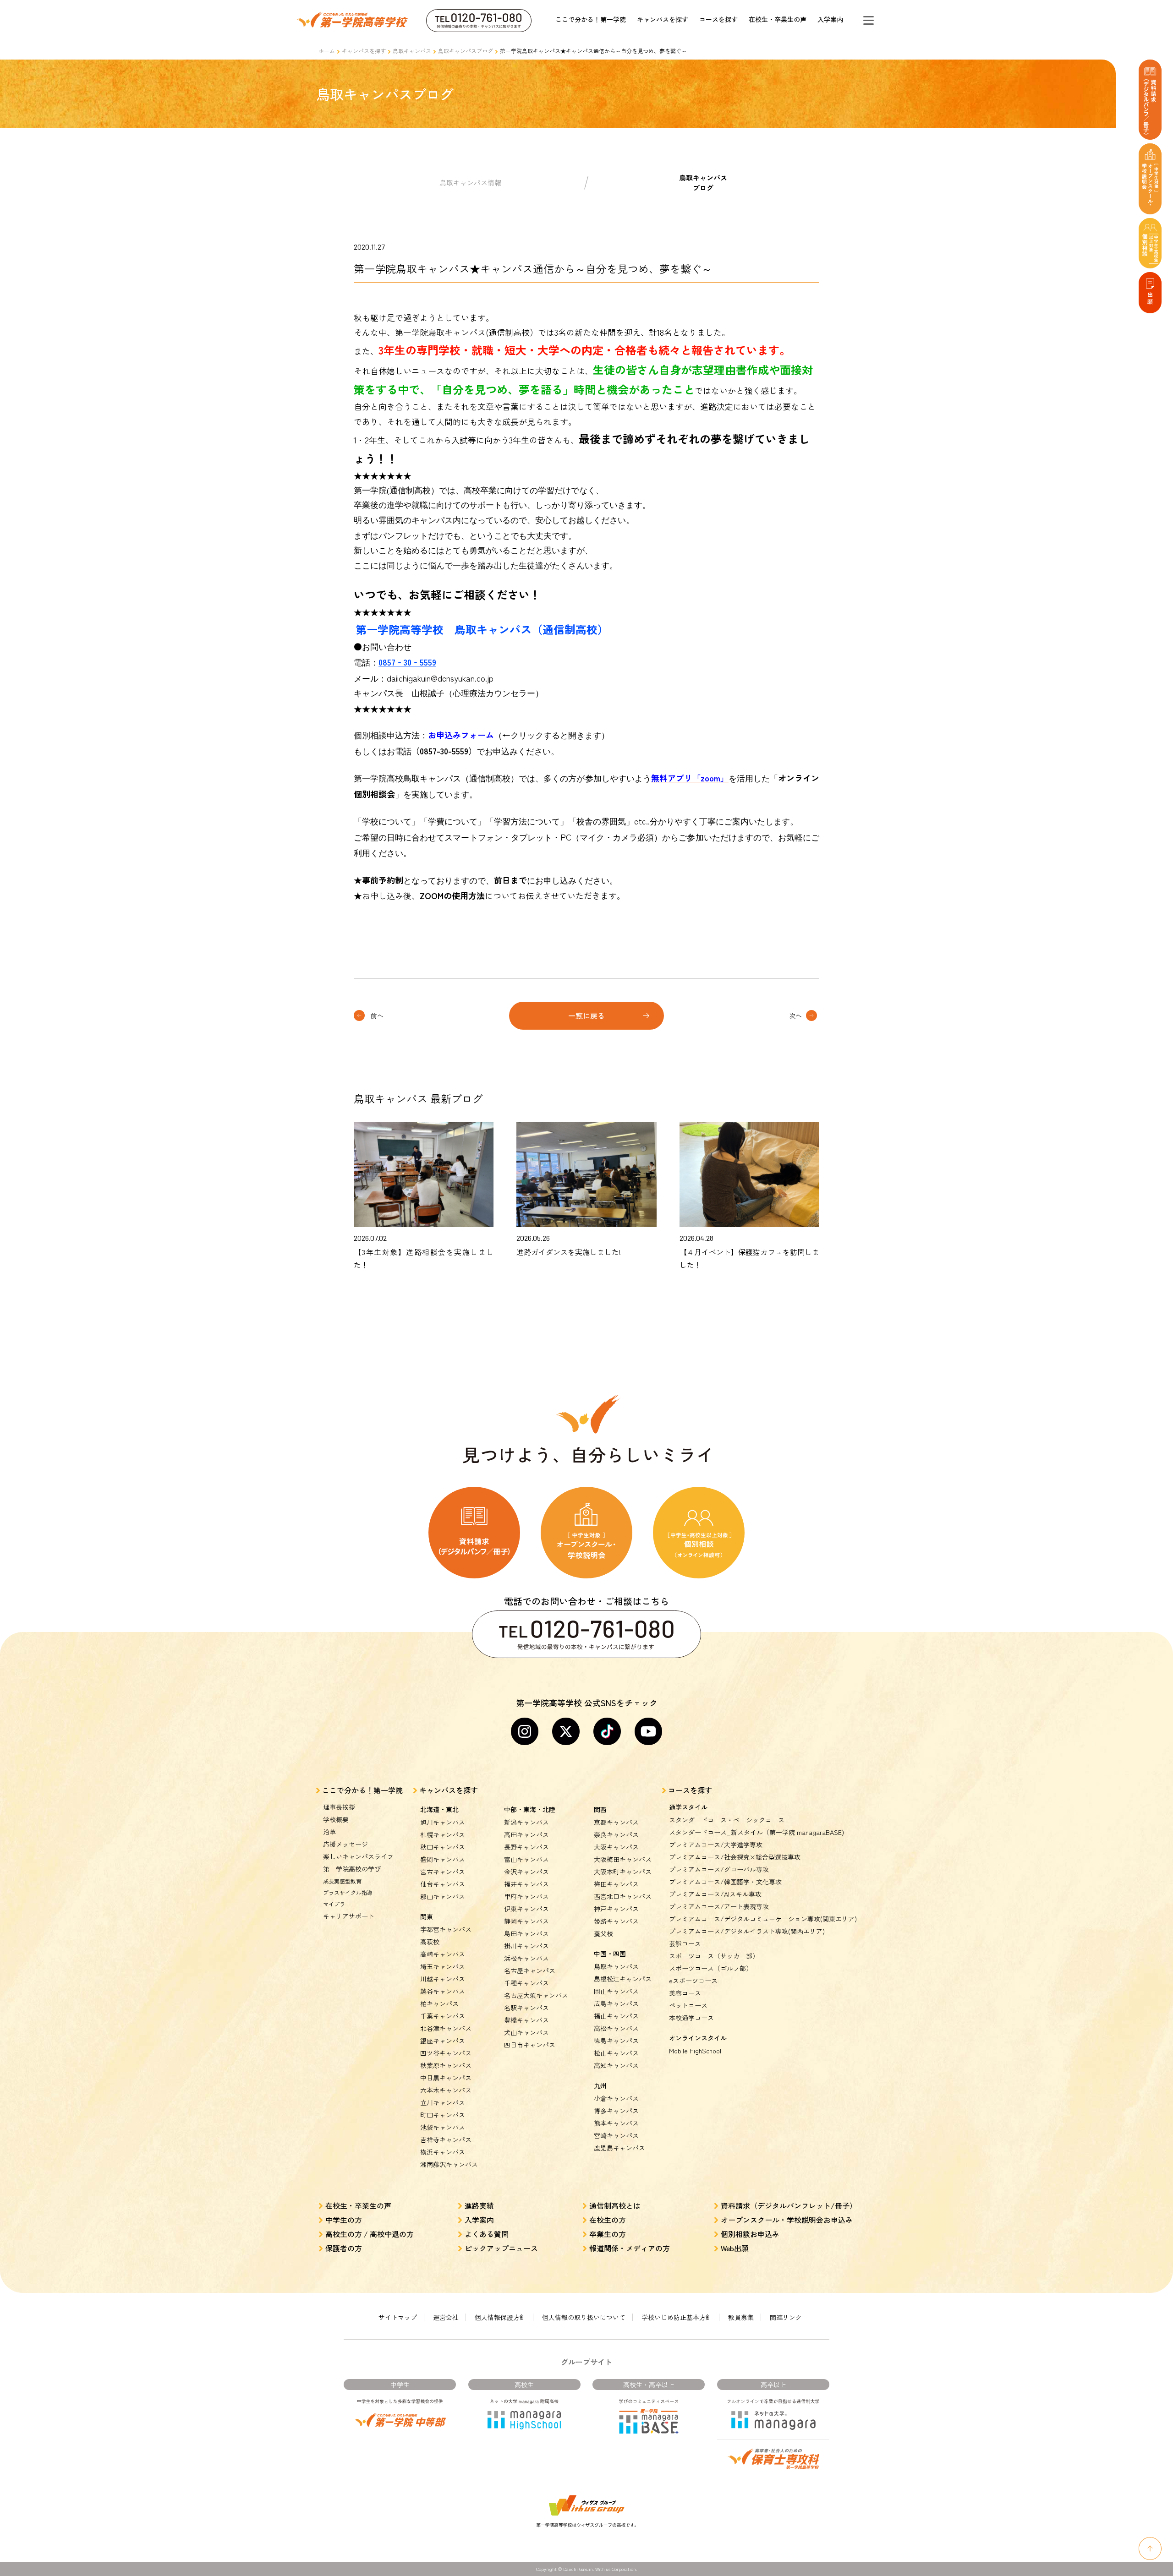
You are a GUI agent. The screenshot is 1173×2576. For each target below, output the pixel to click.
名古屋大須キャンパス (536, 1995)
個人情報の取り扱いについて (584, 2317)
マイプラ (334, 1904)
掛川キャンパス (526, 1946)
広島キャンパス (616, 2003)
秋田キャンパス (443, 1847)
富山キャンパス (526, 1859)
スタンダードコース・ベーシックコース (727, 1820)
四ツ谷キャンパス (446, 2053)
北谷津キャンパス (446, 2028)
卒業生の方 (608, 2234)
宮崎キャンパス (616, 2135)
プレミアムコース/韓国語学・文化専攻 (725, 1882)
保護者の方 (344, 2248)
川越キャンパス (443, 1979)
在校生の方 (608, 2220)
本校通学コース (691, 2018)
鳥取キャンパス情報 (470, 183)
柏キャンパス (439, 2003)
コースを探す (718, 19)
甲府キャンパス (526, 1896)
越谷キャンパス (443, 1991)
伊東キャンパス (526, 1909)
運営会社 (446, 2317)
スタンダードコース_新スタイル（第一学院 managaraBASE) (756, 1832)
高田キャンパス (526, 1834)
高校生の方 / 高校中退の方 (370, 2234)
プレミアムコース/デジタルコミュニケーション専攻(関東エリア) (763, 1919)
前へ (377, 1015)
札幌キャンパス (443, 1834)
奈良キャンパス (616, 1834)
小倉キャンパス (616, 2098)
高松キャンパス (616, 2028)
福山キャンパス (616, 2016)
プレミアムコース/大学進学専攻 (716, 1845)
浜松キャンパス (526, 1958)
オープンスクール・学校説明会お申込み (787, 2220)
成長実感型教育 (342, 1881)
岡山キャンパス (616, 1991)
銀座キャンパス (443, 2041)
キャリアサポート (349, 1916)
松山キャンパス (616, 2053)
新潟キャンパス (526, 1822)
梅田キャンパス (616, 1884)
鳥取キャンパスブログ (466, 51)
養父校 (603, 1933)
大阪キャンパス (616, 1847)
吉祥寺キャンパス (446, 2139)
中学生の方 (344, 2220)
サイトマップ (398, 2317)
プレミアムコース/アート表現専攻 (719, 1906)
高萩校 (430, 1942)
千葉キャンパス (443, 2016)
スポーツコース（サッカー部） (714, 1956)
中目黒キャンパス (446, 2078)
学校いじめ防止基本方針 (677, 2317)
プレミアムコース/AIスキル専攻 (715, 1894)
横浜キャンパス (443, 2152)
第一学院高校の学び (352, 1869)
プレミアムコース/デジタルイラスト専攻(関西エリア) (747, 1931)
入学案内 (830, 19)
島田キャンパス (526, 1933)
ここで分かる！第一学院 (591, 19)
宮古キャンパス (443, 1872)
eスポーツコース (693, 1981)
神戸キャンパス (616, 1909)
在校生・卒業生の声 (778, 19)
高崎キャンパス (443, 1954)
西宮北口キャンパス (623, 1896)
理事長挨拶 (339, 1807)
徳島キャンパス (616, 2041)
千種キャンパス (526, 1983)
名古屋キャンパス (530, 1970)
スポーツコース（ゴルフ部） (711, 1968)
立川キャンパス (443, 2102)
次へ (795, 1015)
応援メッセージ (345, 1844)
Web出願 (735, 2248)
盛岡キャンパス (443, 1859)
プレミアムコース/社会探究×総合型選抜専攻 (735, 1857)
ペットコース (688, 2005)
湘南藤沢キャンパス (449, 2164)
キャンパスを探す (663, 19)
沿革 (329, 1832)
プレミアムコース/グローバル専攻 (719, 1869)
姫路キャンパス (616, 1921)
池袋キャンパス (443, 2127)
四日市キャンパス (530, 2045)
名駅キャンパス (526, 2008)
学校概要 (336, 1819)
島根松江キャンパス (623, 1979)
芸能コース (685, 1943)
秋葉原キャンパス (446, 2065)
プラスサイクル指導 (348, 1892)
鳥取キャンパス (412, 51)
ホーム (327, 51)
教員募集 (741, 2317)
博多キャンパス (616, 2111)
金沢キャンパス (526, 1872)
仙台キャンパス (443, 1884)
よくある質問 (487, 2234)
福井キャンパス (526, 1884)
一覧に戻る (586, 1015)
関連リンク (786, 2317)
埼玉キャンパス (443, 1966)
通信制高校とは (615, 2205)
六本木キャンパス (446, 2090)
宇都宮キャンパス (446, 1929)
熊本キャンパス (616, 2123)
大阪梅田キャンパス (623, 1859)
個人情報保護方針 (500, 2317)
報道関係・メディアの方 (630, 2248)
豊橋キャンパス (526, 2020)
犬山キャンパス (526, 2032)
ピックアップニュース (501, 2248)
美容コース (685, 1993)
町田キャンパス (443, 2115)
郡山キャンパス (443, 1896)
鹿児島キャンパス (619, 2148)
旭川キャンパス (443, 1822)
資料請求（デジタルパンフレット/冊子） (789, 2205)
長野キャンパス (526, 1847)
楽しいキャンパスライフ (358, 1856)
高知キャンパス (616, 2065)
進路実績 (479, 2205)
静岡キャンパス (526, 1921)
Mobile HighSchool (695, 2051)
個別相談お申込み (750, 2234)
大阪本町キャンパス (623, 1872)
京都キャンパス (616, 1822)
